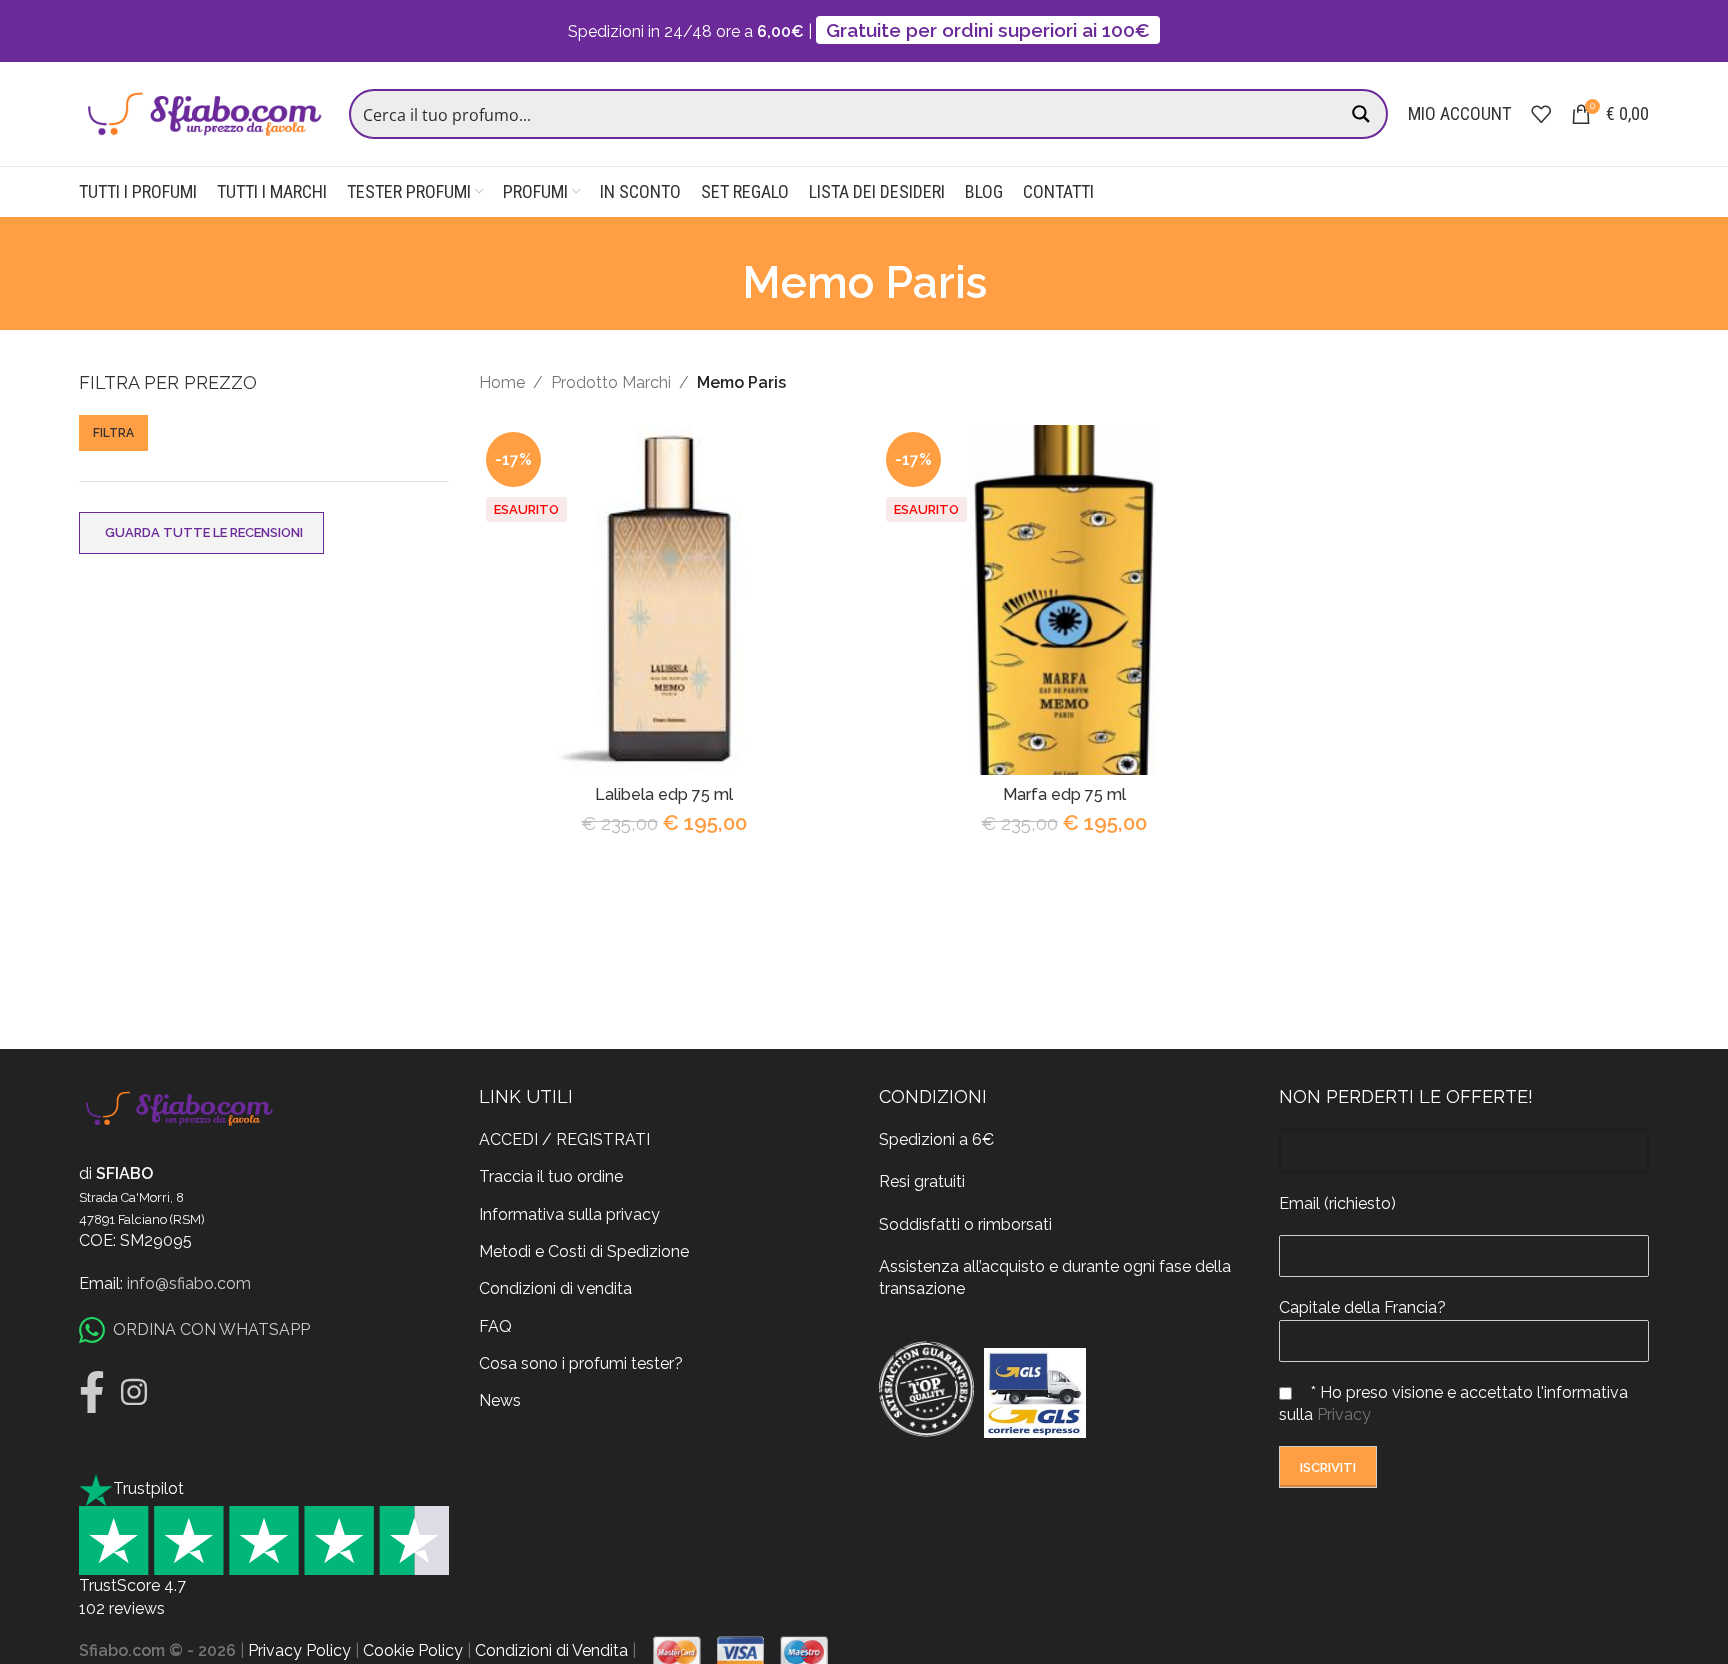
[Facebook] (92, 1392)
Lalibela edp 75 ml (664, 794)
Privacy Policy (299, 1650)
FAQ (495, 1326)
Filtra (113, 433)
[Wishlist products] (1541, 114)
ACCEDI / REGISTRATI (564, 1139)
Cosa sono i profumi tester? (581, 1363)
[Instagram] (134, 1392)
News (500, 1400)
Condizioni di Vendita (551, 1650)
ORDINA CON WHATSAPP (211, 1329)
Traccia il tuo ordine (551, 1176)
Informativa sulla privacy (569, 1214)
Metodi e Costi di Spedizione (584, 1251)
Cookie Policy (413, 1650)
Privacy (1344, 1414)
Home (502, 382)
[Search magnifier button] (1363, 114)
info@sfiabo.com (189, 1283)
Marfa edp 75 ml (1064, 794)
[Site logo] (204, 112)
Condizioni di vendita (555, 1288)
